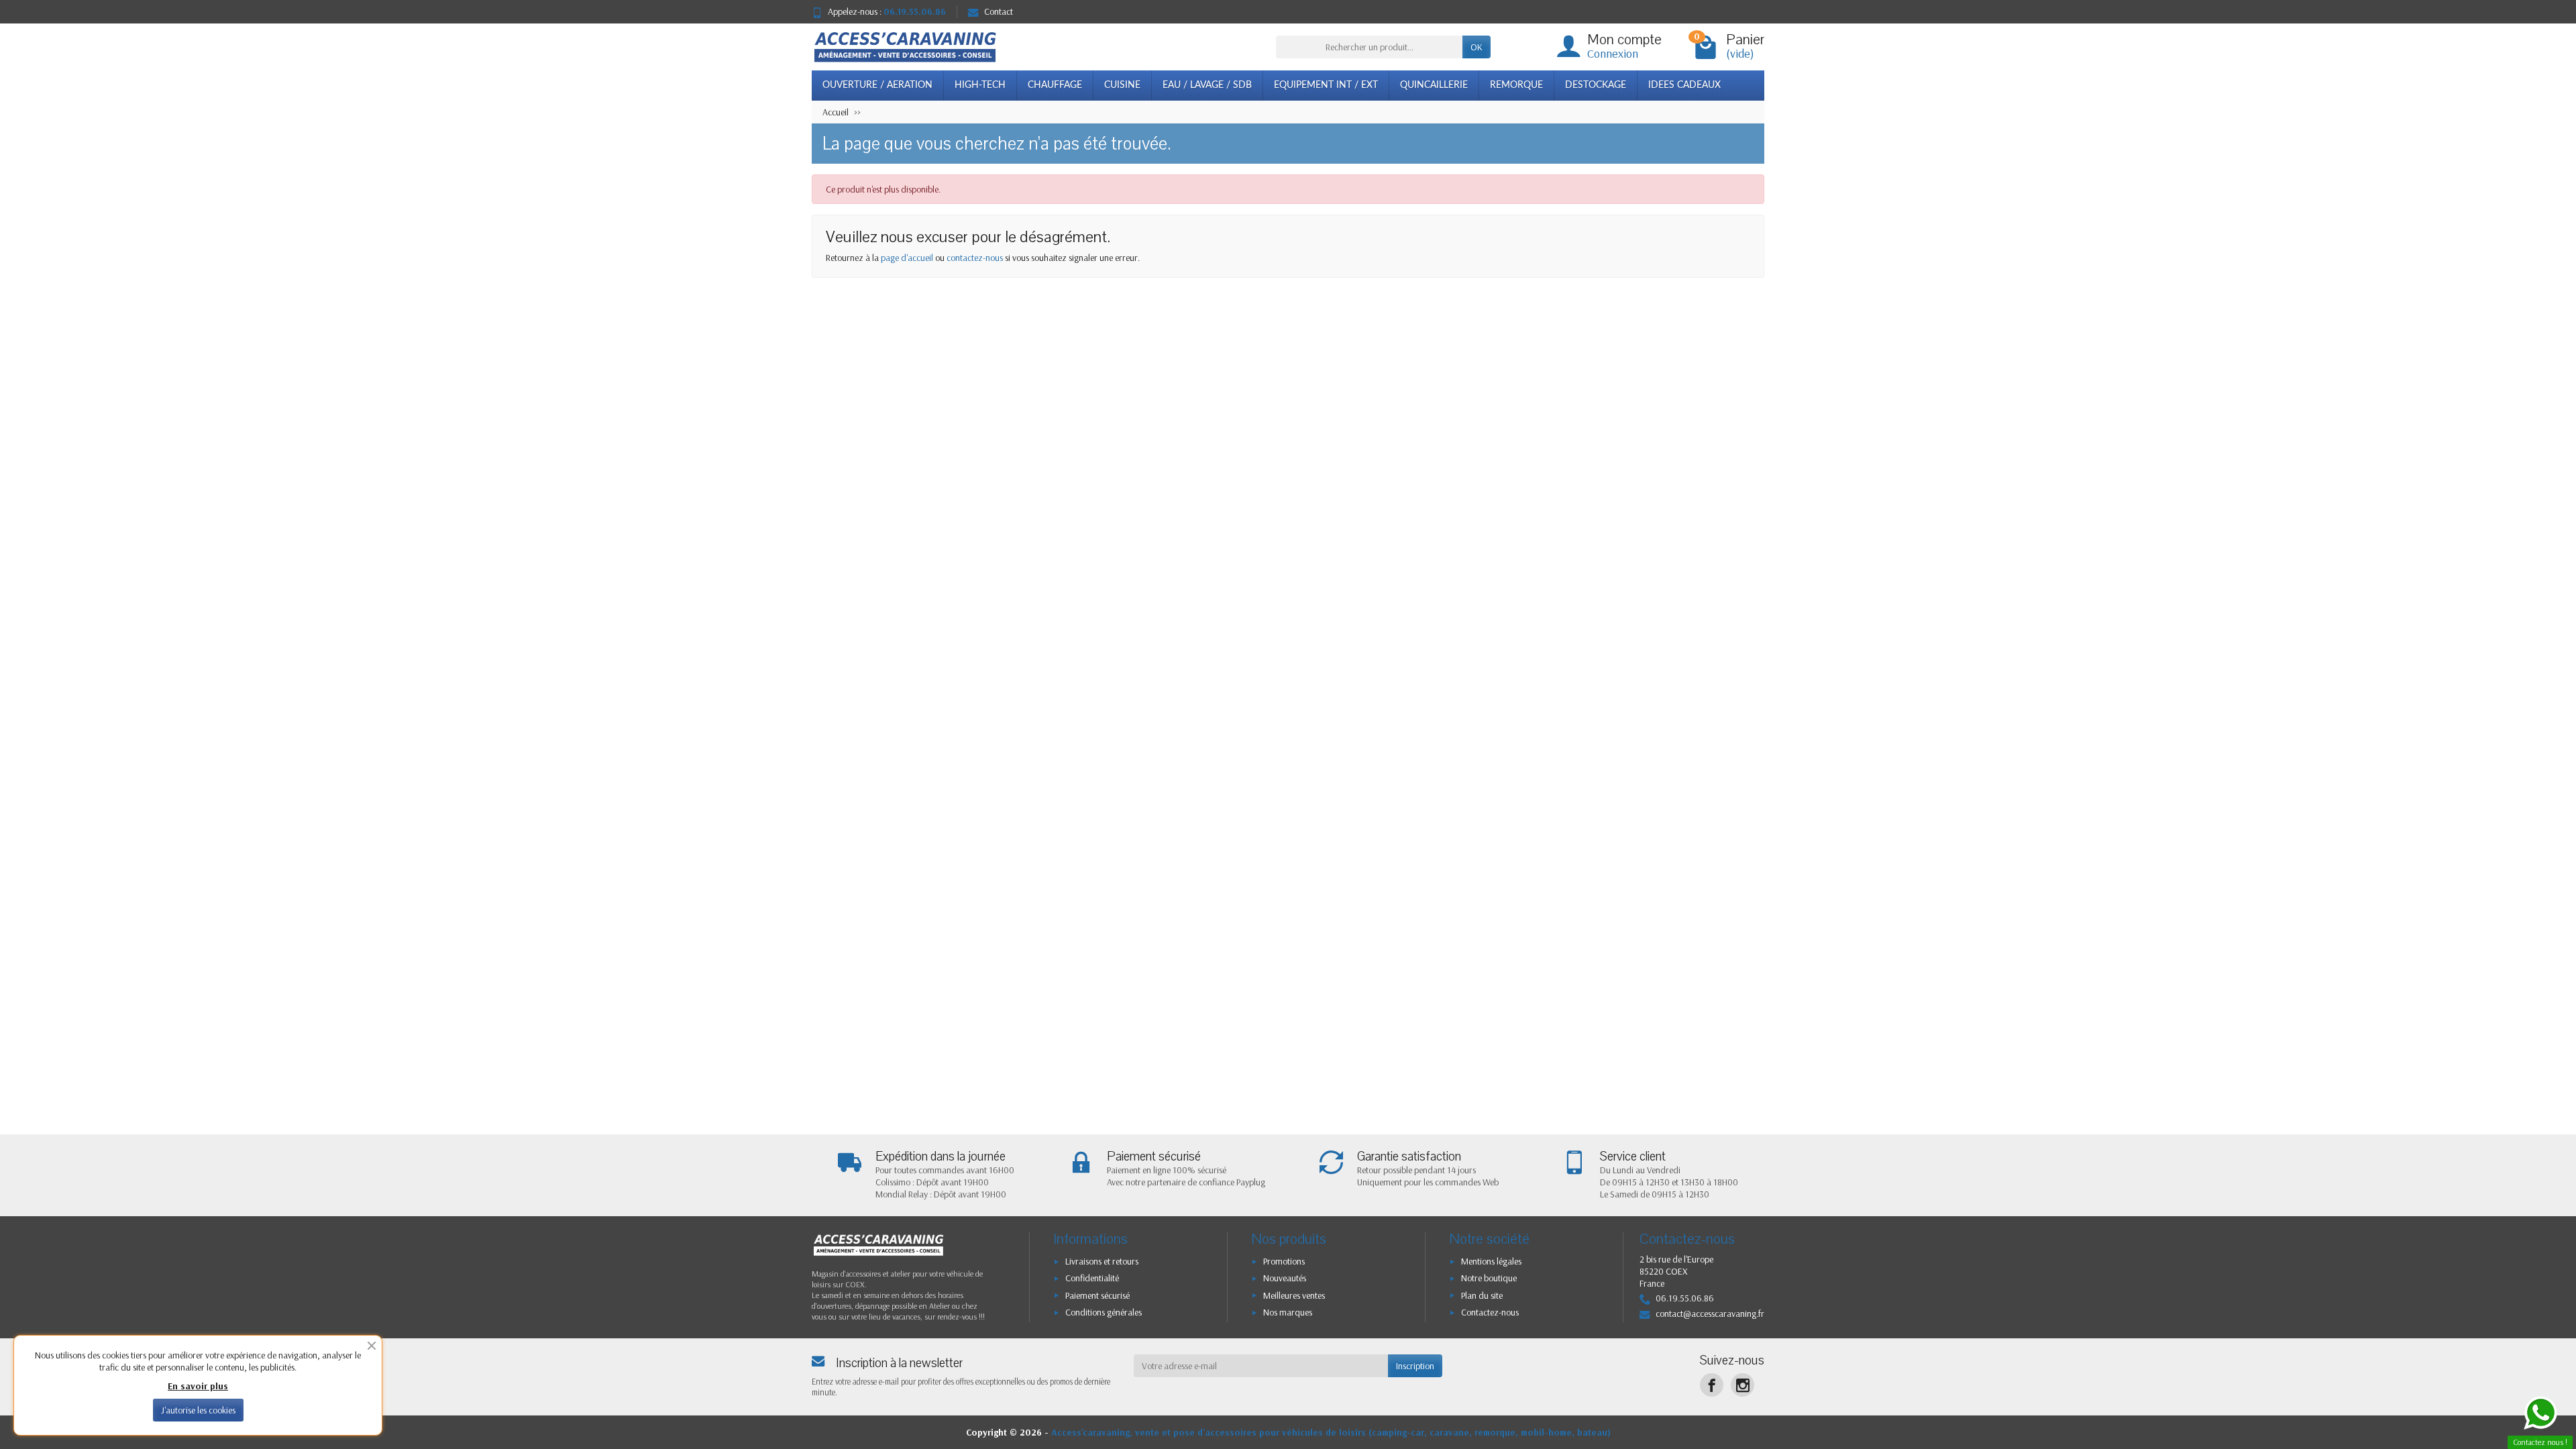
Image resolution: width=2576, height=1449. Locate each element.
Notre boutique (1489, 1278)
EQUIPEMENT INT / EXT (1326, 85)
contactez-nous (975, 258)
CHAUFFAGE (1055, 85)
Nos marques (1288, 1312)
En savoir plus (198, 1386)
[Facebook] (1712, 1385)
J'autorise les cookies (198, 1410)
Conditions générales (1104, 1312)
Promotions (1284, 1261)
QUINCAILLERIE (1434, 85)
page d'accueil (907, 258)
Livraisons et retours (1102, 1261)
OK (1477, 47)
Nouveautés (1285, 1278)
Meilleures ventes (1294, 1295)
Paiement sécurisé (1097, 1295)
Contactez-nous (1490, 1312)
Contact (999, 11)
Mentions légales (1491, 1261)
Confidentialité (1092, 1278)
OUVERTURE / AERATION (877, 85)
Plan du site (1482, 1295)
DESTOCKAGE (1596, 85)
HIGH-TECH (980, 85)
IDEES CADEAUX (1684, 85)
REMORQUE (1516, 85)
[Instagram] (1742, 1385)
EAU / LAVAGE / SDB (1207, 85)
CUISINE (1122, 85)
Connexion (1613, 53)
